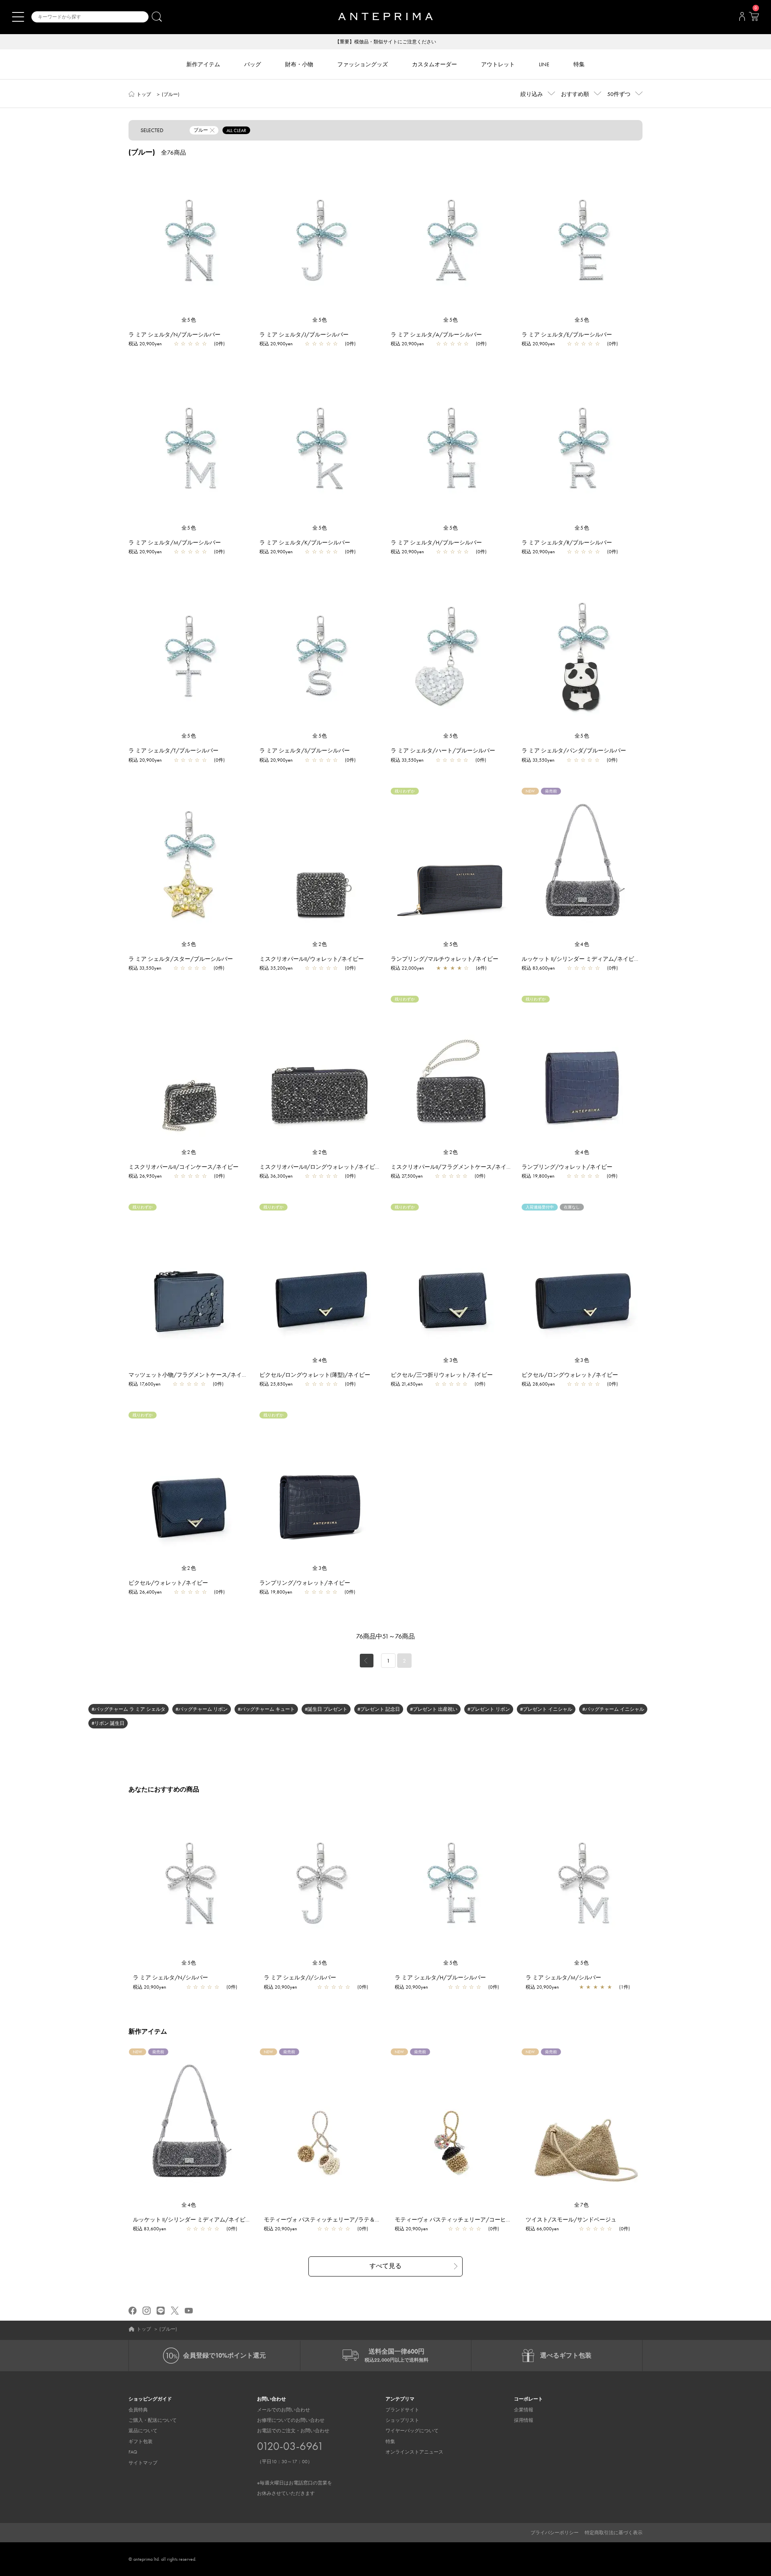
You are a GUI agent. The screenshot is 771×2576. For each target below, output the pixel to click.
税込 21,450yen (407, 1384)
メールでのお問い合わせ (284, 2410)
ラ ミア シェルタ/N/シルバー (170, 1977)
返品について (143, 2431)
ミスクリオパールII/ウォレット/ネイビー (312, 959)
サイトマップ (143, 2463)
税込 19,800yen (538, 1176)
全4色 (582, 944)
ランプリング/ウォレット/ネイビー (567, 1167)
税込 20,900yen (145, 344)
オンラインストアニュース (414, 2452)
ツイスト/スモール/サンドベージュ (571, 2219)
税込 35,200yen (276, 968)
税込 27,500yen (407, 1176)
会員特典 (138, 2410)
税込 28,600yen (538, 1384)
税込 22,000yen (407, 968)
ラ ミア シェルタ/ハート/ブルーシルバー (443, 750)
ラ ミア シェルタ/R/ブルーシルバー (567, 542)
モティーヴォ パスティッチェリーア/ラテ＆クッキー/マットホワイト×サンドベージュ (373, 2219)
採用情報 (524, 2420)
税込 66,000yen (542, 2229)
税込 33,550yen (407, 760)
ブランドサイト (402, 2410)
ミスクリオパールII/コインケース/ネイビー (184, 1167)
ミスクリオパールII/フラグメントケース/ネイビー (454, 1167)
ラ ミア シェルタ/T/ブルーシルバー (173, 750)
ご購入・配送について (153, 2420)
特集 (390, 2441)
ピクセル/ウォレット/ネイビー (168, 1583)
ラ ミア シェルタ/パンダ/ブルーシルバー (574, 750)
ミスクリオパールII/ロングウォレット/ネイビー (320, 1167)
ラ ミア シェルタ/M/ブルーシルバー (175, 542)
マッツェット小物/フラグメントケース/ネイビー (191, 1375)
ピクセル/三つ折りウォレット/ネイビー (442, 1375)
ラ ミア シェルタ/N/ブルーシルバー (174, 334)
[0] (754, 19)
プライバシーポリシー (555, 2533)
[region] (189, 240)
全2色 (320, 944)
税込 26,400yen (145, 1592)
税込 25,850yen (276, 1384)
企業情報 (524, 2410)
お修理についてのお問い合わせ (291, 2420)
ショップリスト (402, 2420)
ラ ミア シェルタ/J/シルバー (300, 1977)
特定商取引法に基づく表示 (614, 2533)
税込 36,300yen (276, 1176)
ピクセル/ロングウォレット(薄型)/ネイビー (315, 1375)
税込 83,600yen (538, 968)
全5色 (189, 320)
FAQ (133, 2452)
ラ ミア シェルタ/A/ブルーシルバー (436, 334)
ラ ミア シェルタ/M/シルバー (563, 1977)
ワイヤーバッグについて (412, 2431)
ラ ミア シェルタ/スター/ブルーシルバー (181, 959)
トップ (144, 94)
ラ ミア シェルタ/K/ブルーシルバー (305, 542)
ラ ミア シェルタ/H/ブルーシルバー (436, 542)
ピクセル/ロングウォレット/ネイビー (570, 1375)
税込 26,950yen (145, 1176)
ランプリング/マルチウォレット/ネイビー (445, 959)
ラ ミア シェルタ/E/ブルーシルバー (567, 334)
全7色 (582, 2205)
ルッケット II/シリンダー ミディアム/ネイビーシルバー (592, 959)
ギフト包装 (141, 2441)
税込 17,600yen (145, 1384)
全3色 (451, 1360)
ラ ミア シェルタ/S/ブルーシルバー (305, 750)
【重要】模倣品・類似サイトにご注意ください (385, 42)
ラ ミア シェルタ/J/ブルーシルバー (304, 334)
